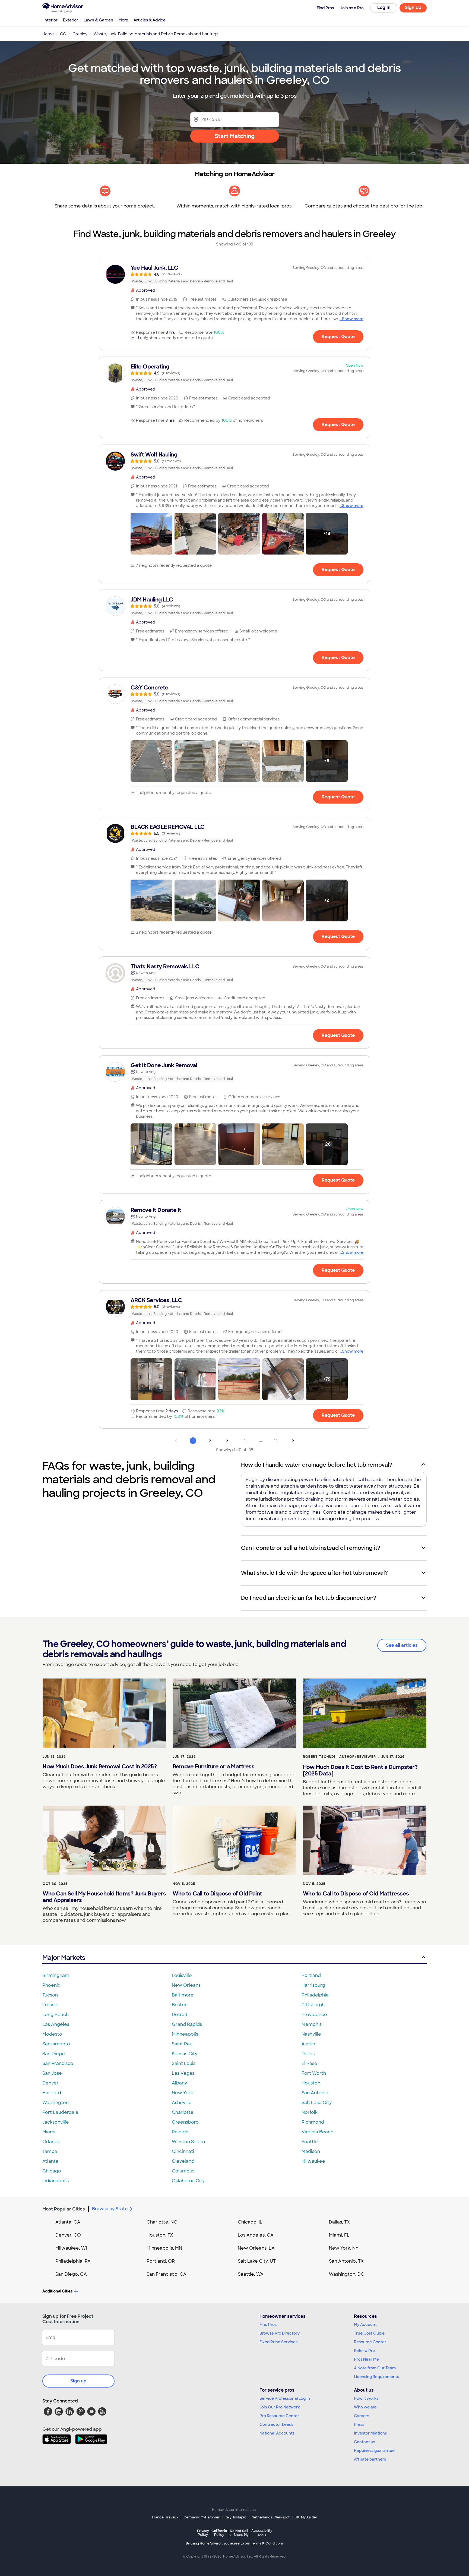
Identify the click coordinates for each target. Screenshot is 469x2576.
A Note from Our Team (375, 2368)
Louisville (182, 1975)
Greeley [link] (80, 34)
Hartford (52, 2093)
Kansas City (185, 2054)
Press (359, 2424)
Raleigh (180, 2132)
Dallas (308, 2054)
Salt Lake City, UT (257, 2261)
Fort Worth (314, 2073)
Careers (362, 2416)
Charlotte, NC (162, 2222)
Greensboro (185, 2122)
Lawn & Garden (98, 20)
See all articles (402, 1645)
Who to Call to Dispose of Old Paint (217, 1894)
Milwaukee (313, 2161)
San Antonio (315, 2093)
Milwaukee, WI (71, 2248)
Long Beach (56, 2015)
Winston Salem (188, 2142)
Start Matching (235, 136)
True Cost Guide (369, 2333)
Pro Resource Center (279, 2416)
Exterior (71, 20)
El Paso (309, 2063)
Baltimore (183, 1995)
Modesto (52, 2034)
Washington (56, 2103)
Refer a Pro (364, 2351)
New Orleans (186, 1985)
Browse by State (110, 2209)
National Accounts (277, 2433)
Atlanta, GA (68, 2222)
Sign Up (413, 7)
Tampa (50, 2151)
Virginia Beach (317, 2132)
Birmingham (56, 1975)
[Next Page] (293, 1441)
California (219, 2533)
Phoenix (51, 1985)
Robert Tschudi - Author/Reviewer (339, 1757)
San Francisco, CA (167, 2274)
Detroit (180, 2015)
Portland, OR (161, 2261)
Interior (50, 20)
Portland (311, 1975)
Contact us (365, 2442)
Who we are (365, 2407)
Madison (311, 2151)
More (123, 20)
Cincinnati (183, 2151)
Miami (49, 2132)
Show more (353, 319)
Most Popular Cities (64, 2209)
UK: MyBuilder (306, 2517)
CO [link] (63, 34)
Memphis (312, 2024)
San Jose (52, 2073)
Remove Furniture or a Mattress (213, 1766)
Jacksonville (56, 2122)
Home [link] (48, 34)
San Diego (54, 2054)
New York (182, 2093)
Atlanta (50, 2161)
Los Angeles (56, 2024)
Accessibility (262, 2533)
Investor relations (370, 2433)
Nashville (311, 2034)
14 (276, 1441)
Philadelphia (315, 1995)
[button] (151, 534)
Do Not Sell (239, 2533)
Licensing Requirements (376, 2377)
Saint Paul (183, 2044)
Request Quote (338, 337)
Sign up (78, 2381)
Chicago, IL (250, 2222)
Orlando (51, 2142)
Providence (314, 2015)
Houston (311, 2083)
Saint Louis (184, 2063)
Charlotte (183, 2112)
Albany (179, 2083)
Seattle (310, 2142)
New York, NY (344, 2248)
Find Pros (268, 2325)
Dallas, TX (339, 2222)
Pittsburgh (313, 2005)
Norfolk (310, 2112)
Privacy (203, 2533)
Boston (180, 2005)
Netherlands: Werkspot (271, 2517)
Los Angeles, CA (256, 2235)
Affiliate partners (370, 2459)
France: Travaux (165, 2517)
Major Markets (64, 1958)
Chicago (52, 2171)
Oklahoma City (188, 2181)
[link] (234, 274)
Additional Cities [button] (57, 2291)
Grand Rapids (187, 2024)
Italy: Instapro (236, 2517)
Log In (384, 7)
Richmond (313, 2122)
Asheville (182, 2103)
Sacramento (56, 2044)
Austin (308, 2044)
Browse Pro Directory (280, 2333)
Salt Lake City (317, 2103)
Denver (50, 2083)
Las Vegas (183, 2073)
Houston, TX (160, 2235)
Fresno (50, 2005)
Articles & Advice (150, 20)
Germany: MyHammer (202, 2517)
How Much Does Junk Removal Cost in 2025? (100, 1766)
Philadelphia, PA (73, 2261)
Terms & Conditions (267, 2543)
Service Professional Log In (285, 2398)
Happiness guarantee (374, 2451)
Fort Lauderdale (60, 2112)
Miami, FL (339, 2235)
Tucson (50, 1995)
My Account (365, 2325)
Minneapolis (185, 2034)
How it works (366, 2398)
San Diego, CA (71, 2274)
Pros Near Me (366, 2359)
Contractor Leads (276, 2424)
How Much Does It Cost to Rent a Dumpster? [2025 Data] (360, 1770)
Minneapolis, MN (164, 2248)
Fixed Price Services (278, 2342)
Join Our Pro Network (280, 2407)
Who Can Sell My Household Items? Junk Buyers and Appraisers (104, 1897)
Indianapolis (56, 2181)
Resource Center (370, 2342)
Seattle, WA (251, 2274)
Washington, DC (347, 2274)
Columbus (183, 2171)
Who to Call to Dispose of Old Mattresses (356, 1894)
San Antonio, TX (346, 2261)
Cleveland (183, 2161)
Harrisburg (313, 1985)
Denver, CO (68, 2235)
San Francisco (58, 2063)
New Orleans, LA (256, 2248)
